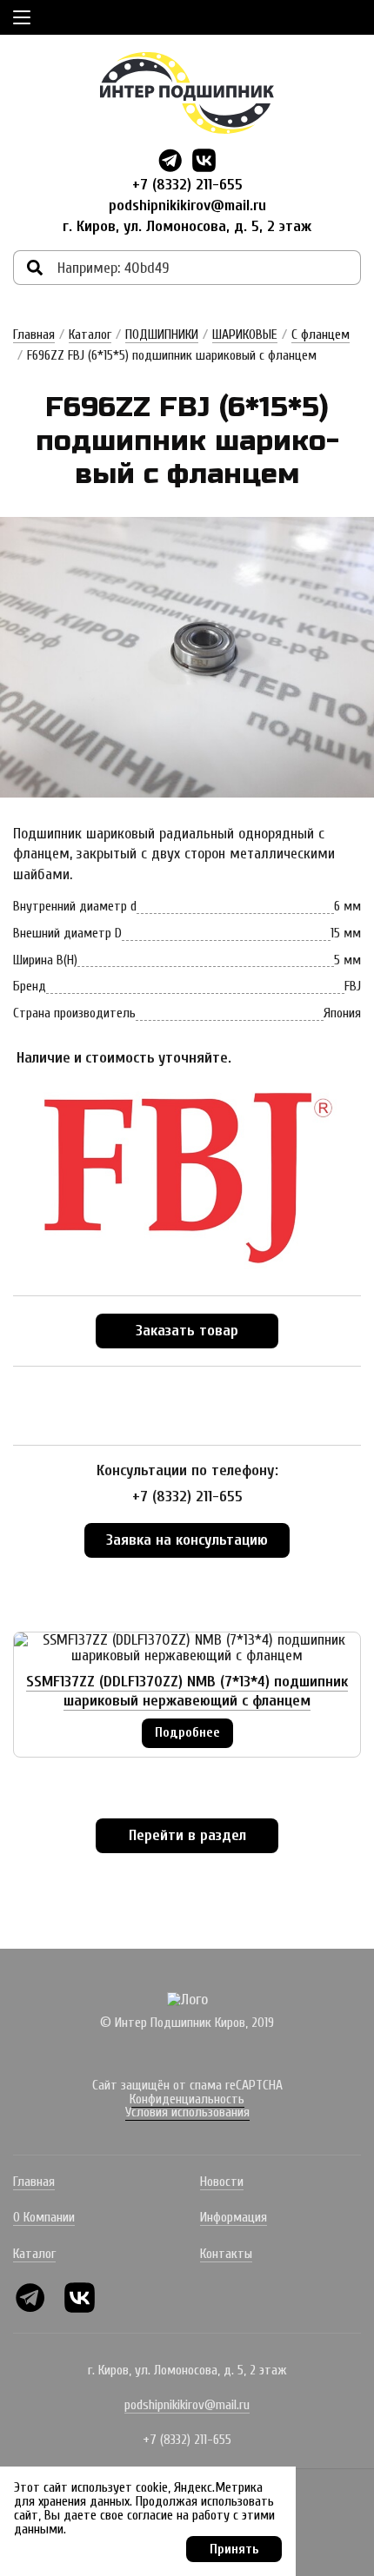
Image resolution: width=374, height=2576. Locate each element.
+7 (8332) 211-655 (187, 185)
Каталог (90, 334)
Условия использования (187, 2112)
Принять (234, 2549)
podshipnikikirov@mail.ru (187, 205)
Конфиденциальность (187, 2099)
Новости (222, 2182)
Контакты (226, 2254)
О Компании (44, 2217)
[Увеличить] (187, 657)
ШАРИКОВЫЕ (245, 334)
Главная (34, 334)
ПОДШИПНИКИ (162, 334)
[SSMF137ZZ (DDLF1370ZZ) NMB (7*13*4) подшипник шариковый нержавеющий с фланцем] (187, 1648)
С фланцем (321, 334)
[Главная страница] (187, 93)
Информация (234, 2217)
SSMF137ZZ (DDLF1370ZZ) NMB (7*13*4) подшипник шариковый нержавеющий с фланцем (187, 1691)
